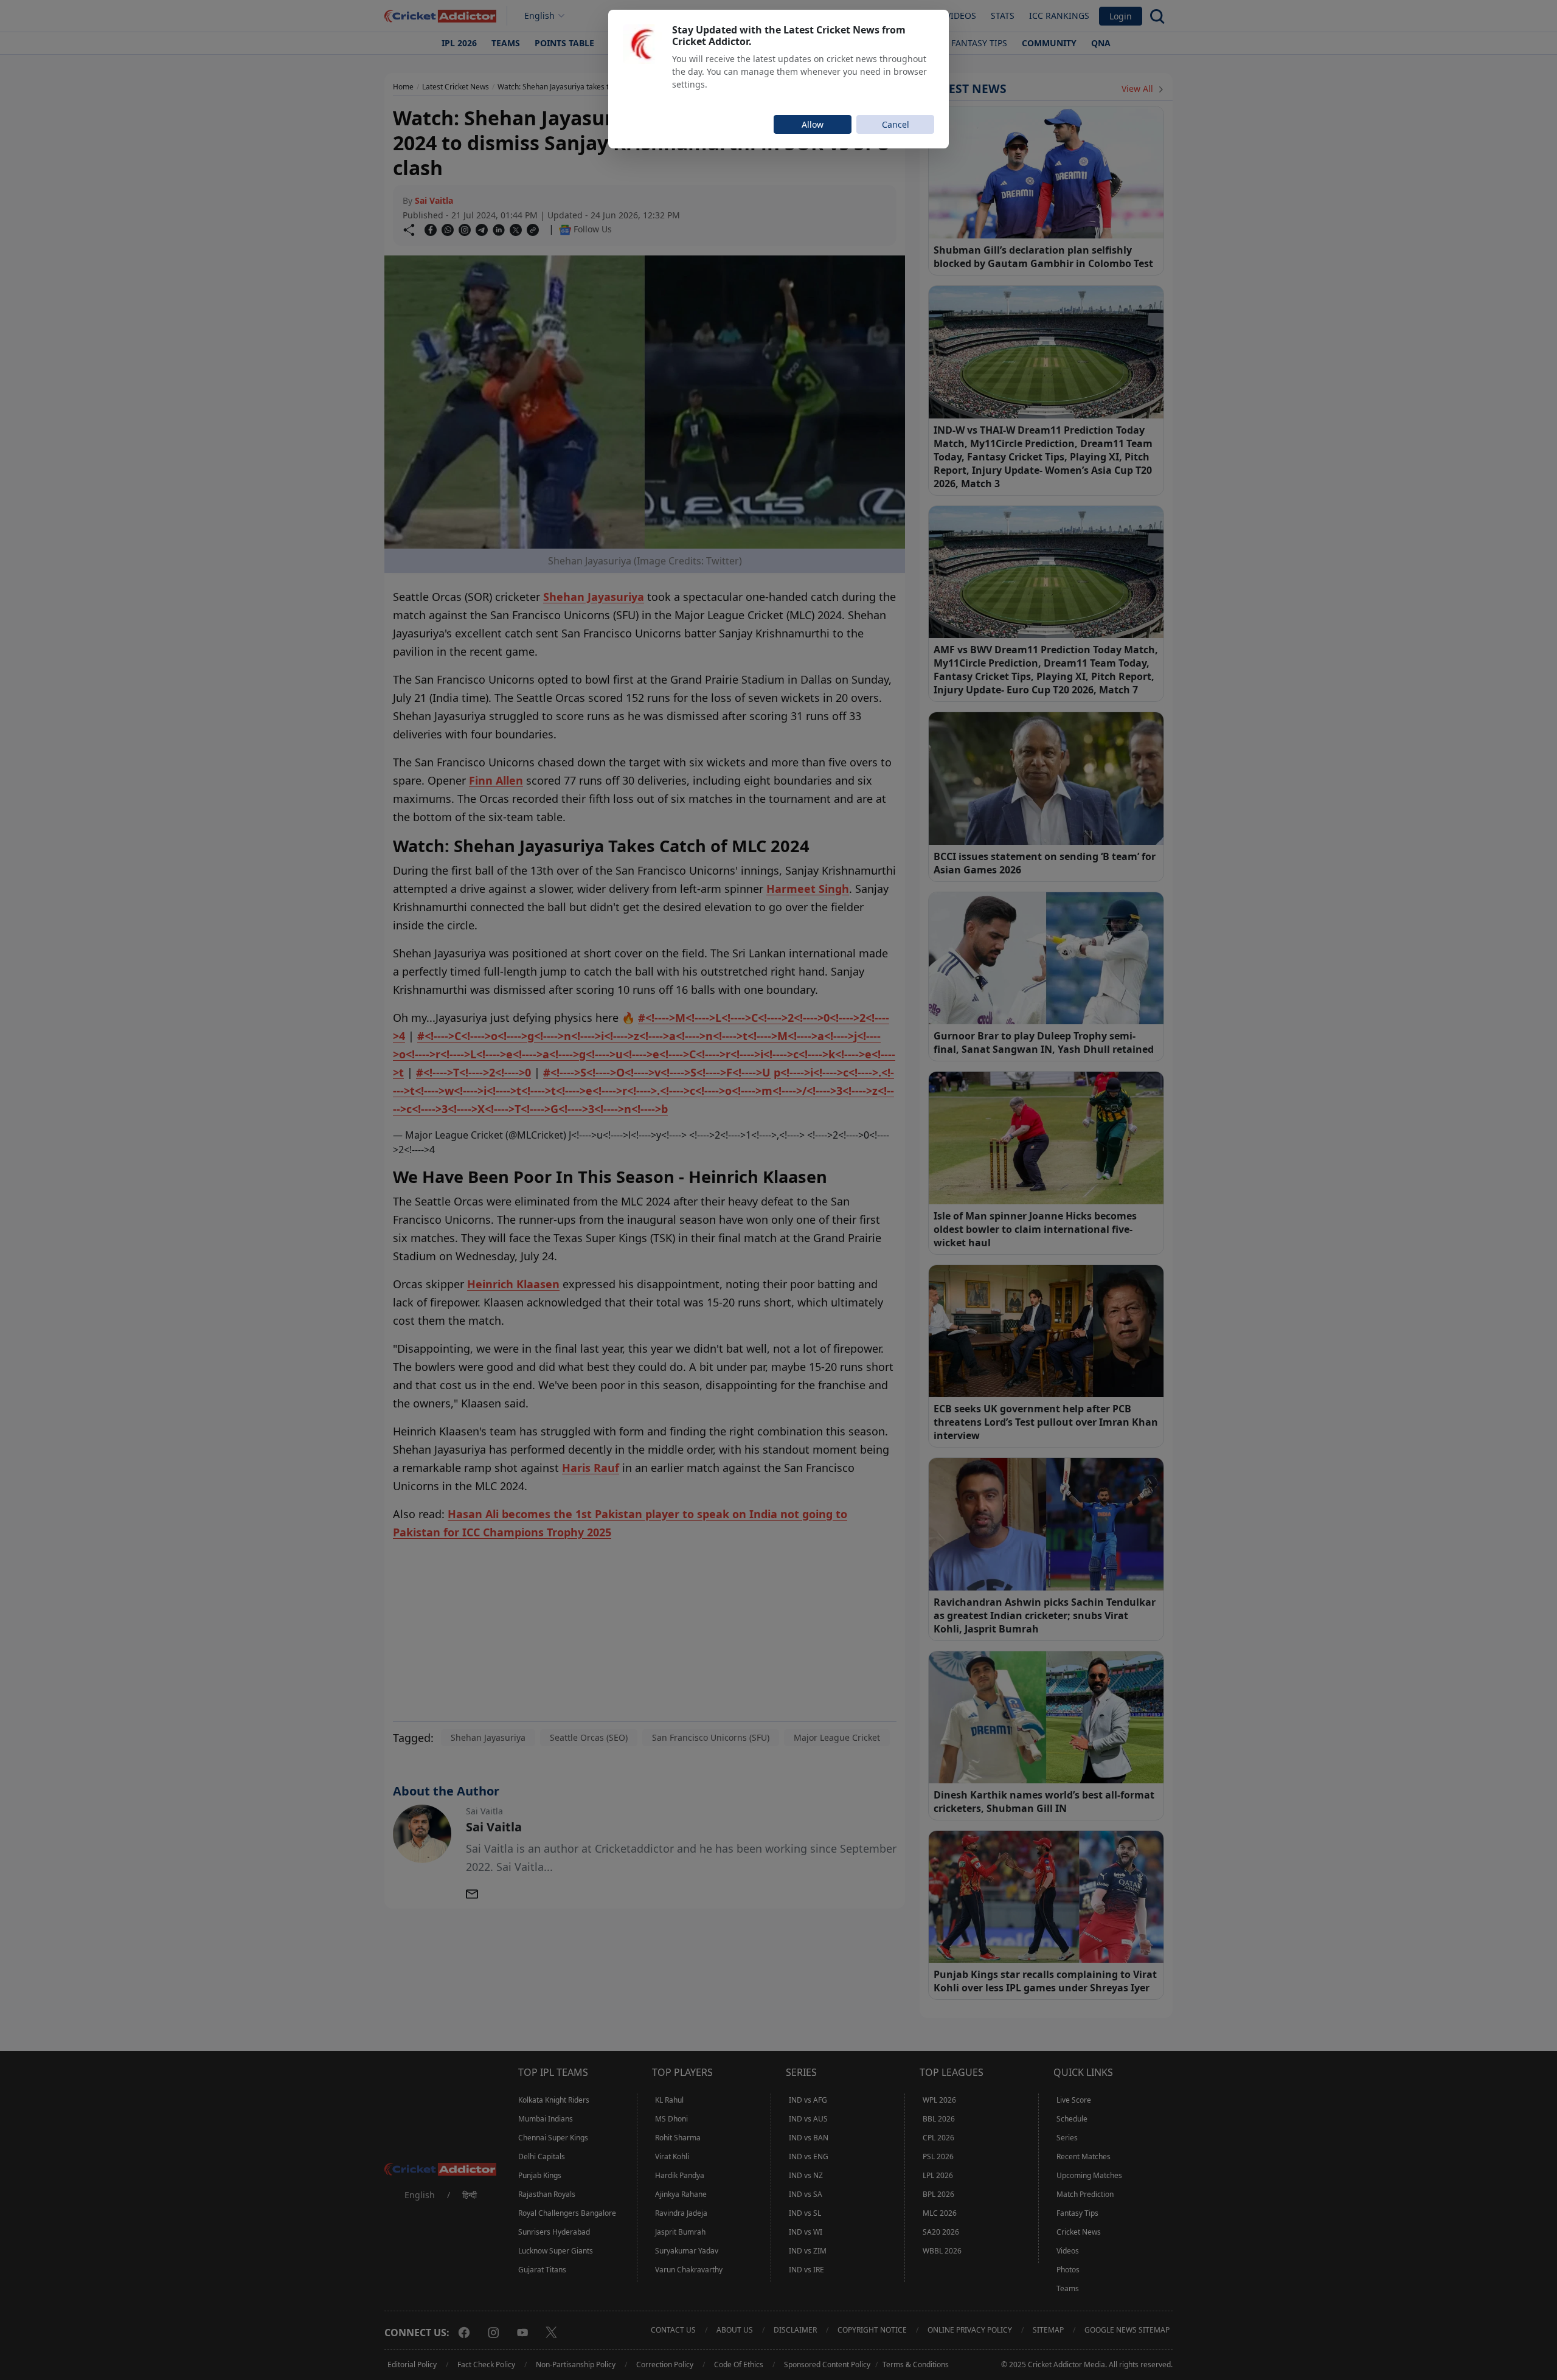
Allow (813, 124)
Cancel (896, 124)
